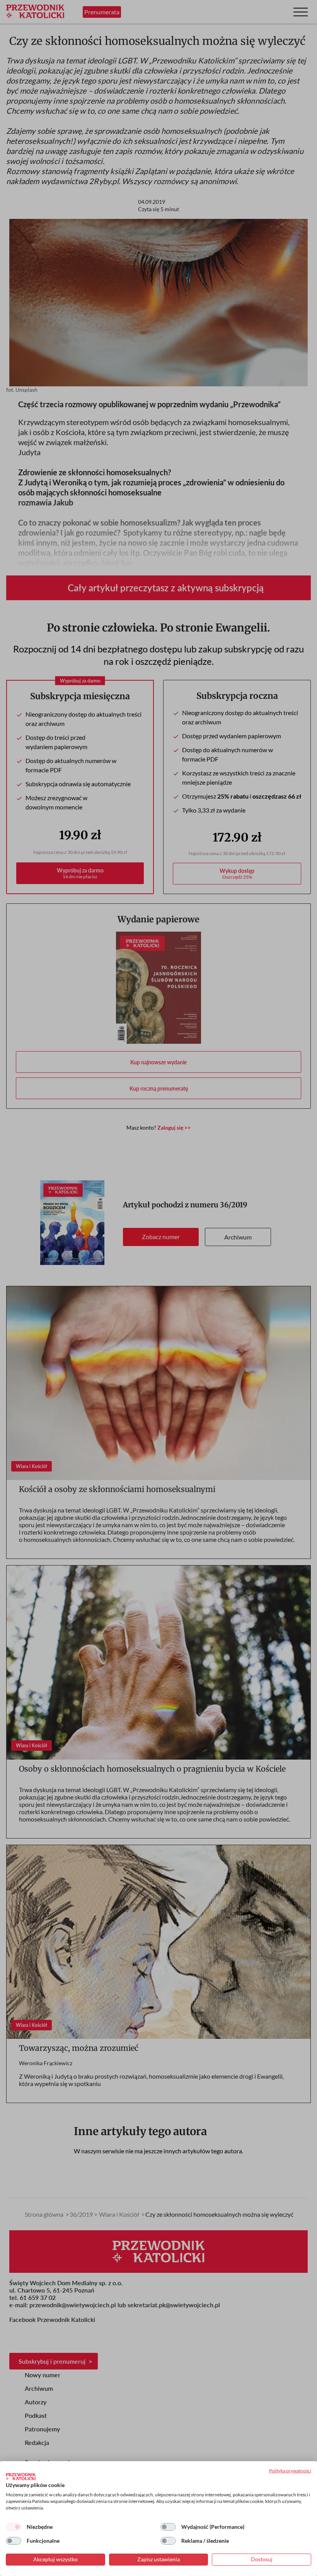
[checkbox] (14, 2527)
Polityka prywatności (290, 2471)
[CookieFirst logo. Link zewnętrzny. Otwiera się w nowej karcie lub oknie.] (21, 2477)
